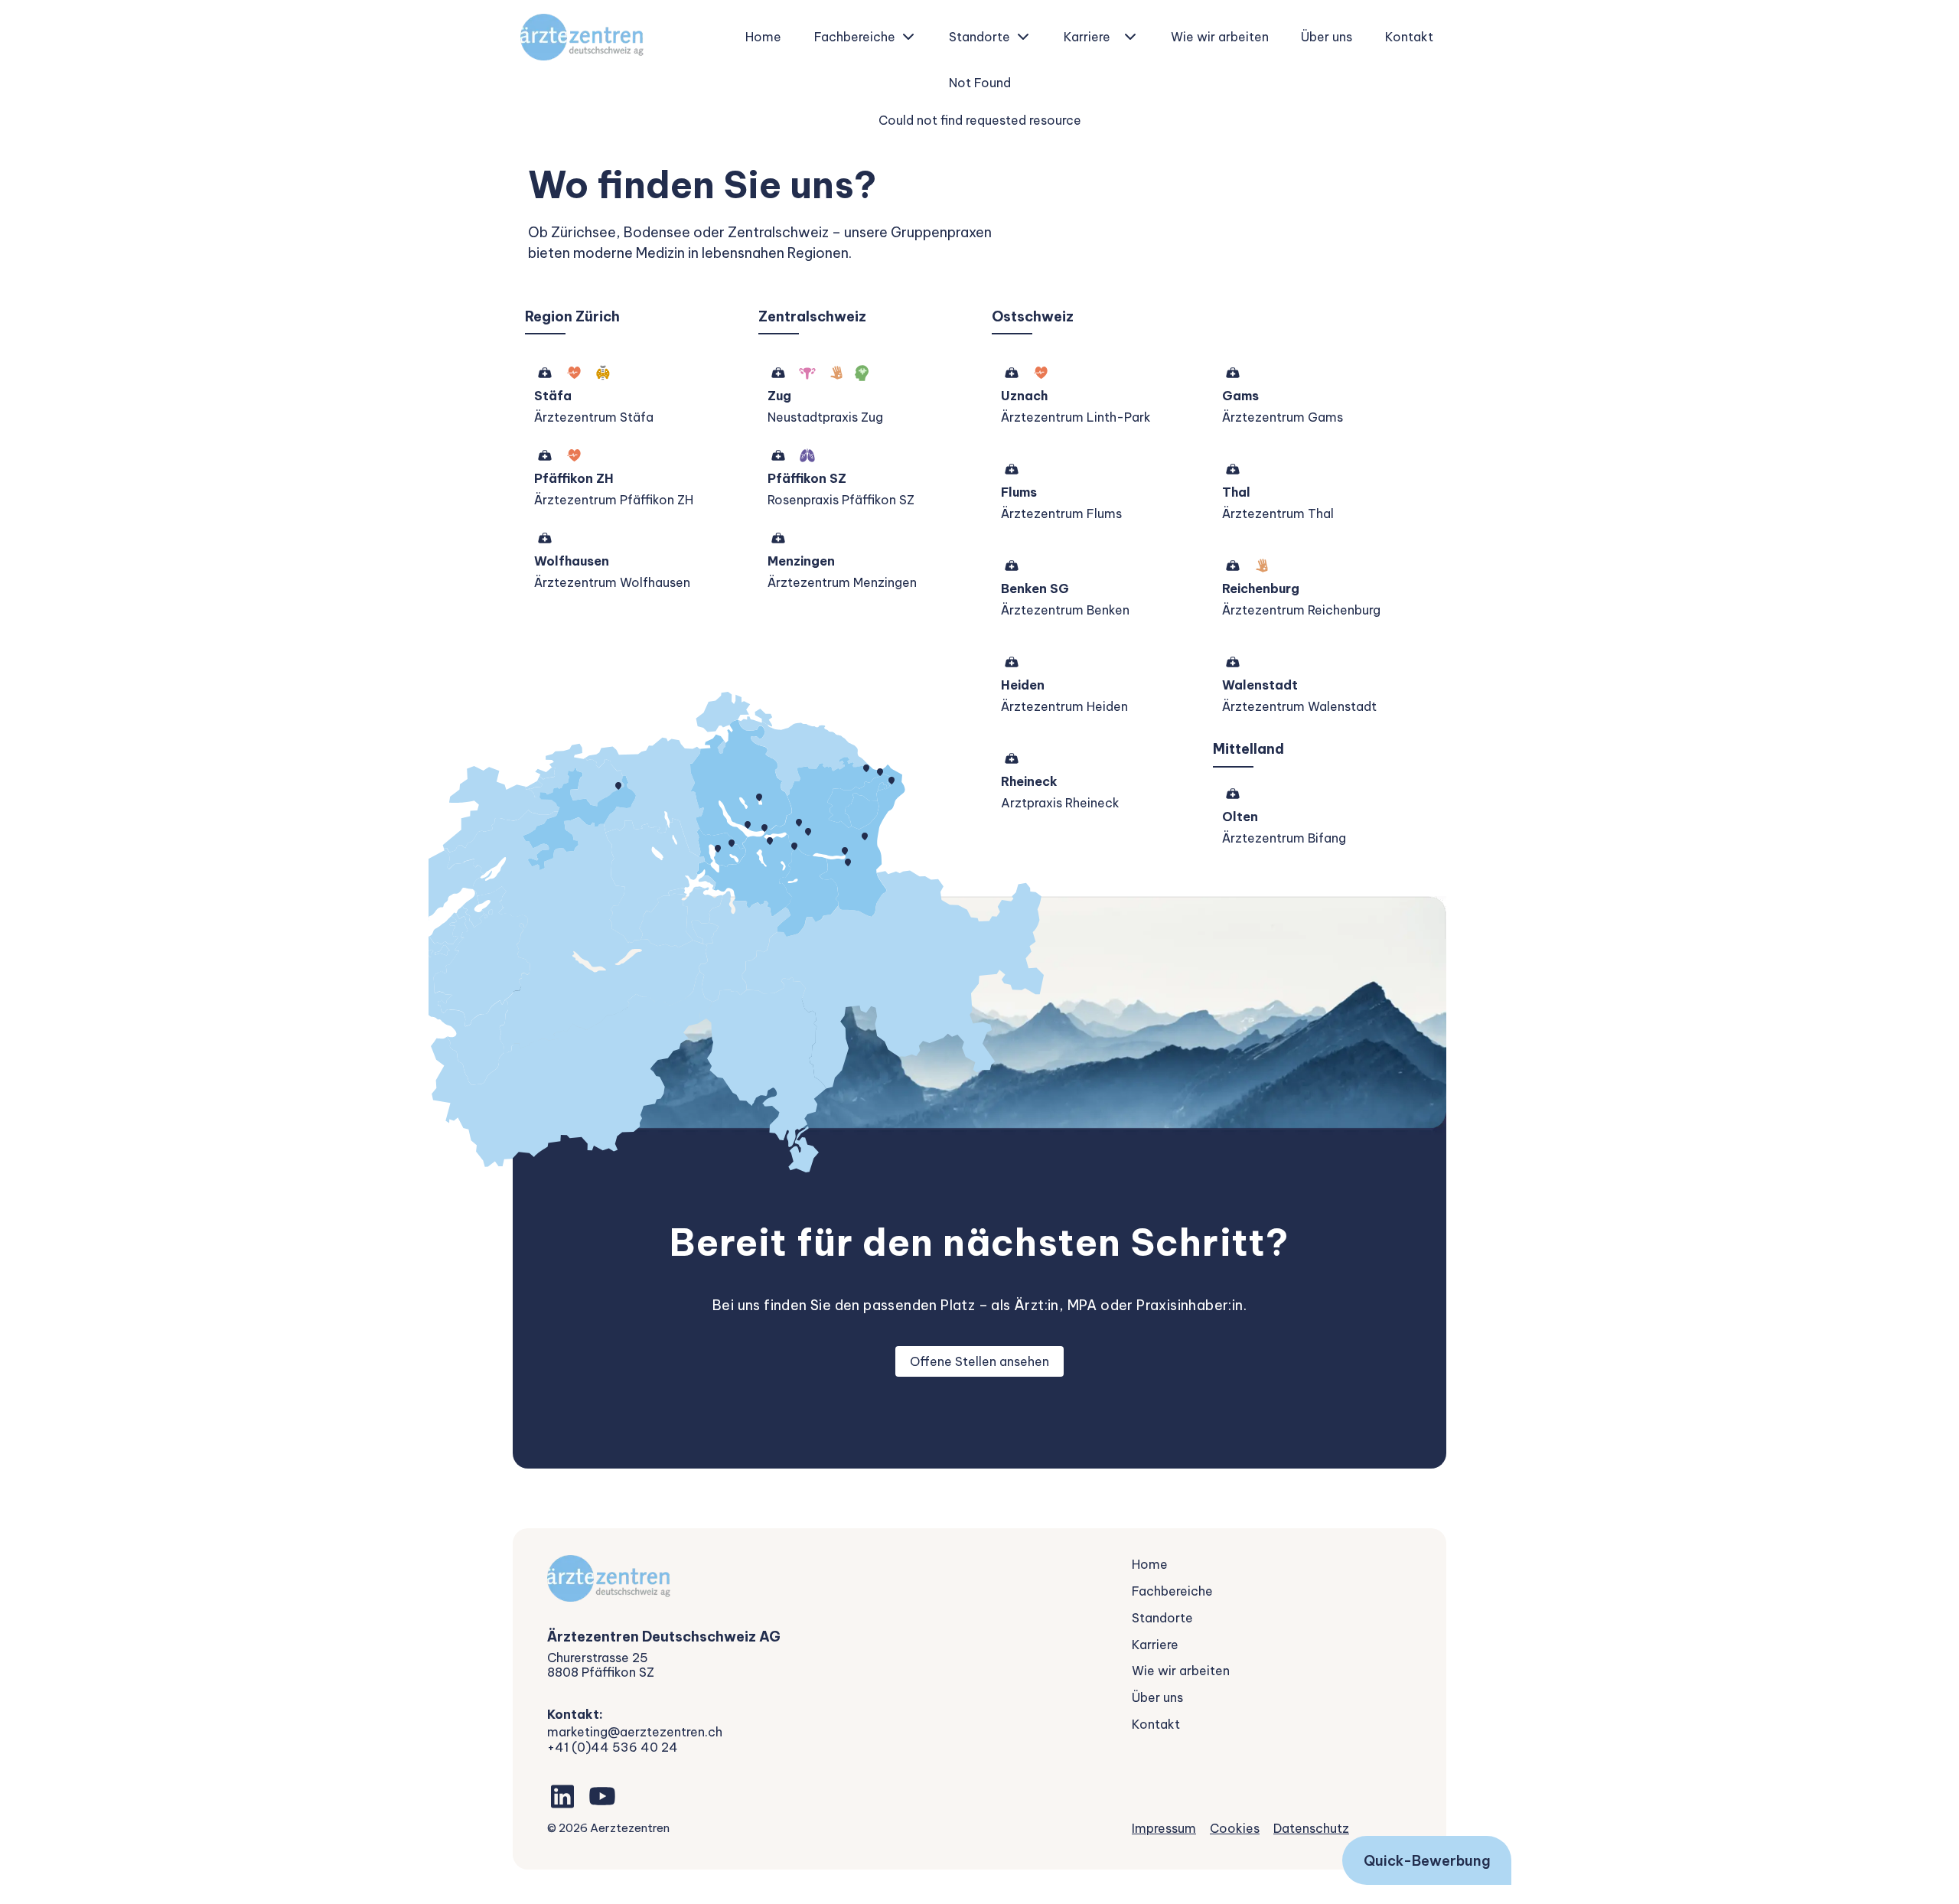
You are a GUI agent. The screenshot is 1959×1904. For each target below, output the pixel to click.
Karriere (1087, 37)
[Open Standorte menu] (1023, 37)
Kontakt (1409, 37)
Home (763, 37)
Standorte (979, 37)
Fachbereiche (855, 37)
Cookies (1235, 1828)
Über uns (1327, 37)
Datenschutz (1311, 1828)
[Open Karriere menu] (1130, 37)
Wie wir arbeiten (1220, 37)
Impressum (1164, 1828)
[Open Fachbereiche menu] (908, 37)
